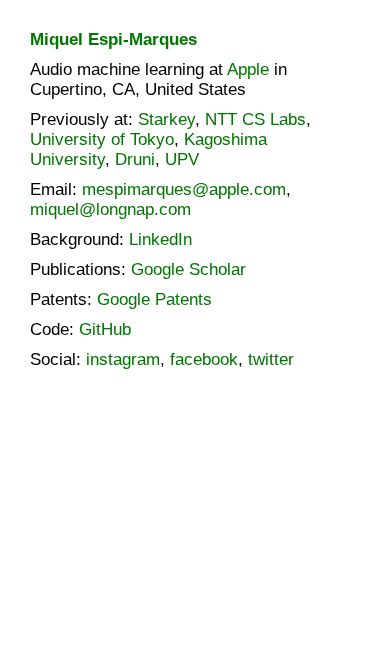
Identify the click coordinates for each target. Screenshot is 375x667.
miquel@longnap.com (110, 209)
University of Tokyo (102, 139)
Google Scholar (188, 269)
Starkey (166, 119)
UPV (182, 159)
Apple (248, 69)
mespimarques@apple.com (184, 189)
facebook (204, 359)
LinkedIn (160, 239)
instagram (123, 359)
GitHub (105, 329)
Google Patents (154, 299)
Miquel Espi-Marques (113, 39)
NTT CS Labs (255, 119)
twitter (271, 359)
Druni (135, 159)
